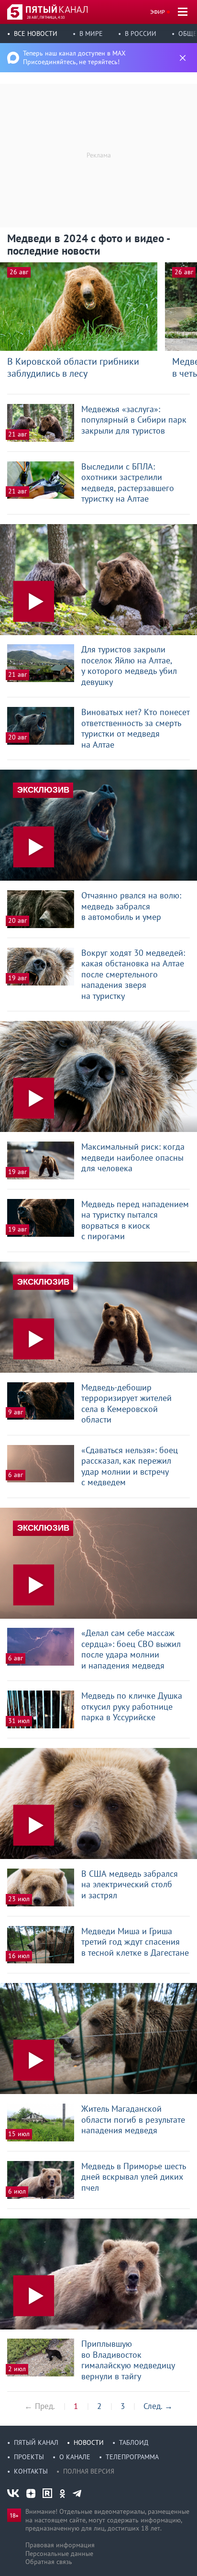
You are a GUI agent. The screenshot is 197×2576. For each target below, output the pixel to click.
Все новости (36, 34)
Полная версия (89, 2471)
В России (141, 34)
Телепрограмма (132, 2457)
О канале (75, 2457)
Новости (89, 2442)
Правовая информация (60, 2545)
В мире (91, 34)
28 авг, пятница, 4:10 (46, 17)
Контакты (31, 2471)
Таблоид (134, 2442)
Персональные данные (59, 2554)
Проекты (29, 2457)
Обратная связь (49, 2562)
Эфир (158, 12)
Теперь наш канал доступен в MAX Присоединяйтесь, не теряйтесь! (74, 57)
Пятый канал (36, 2442)
